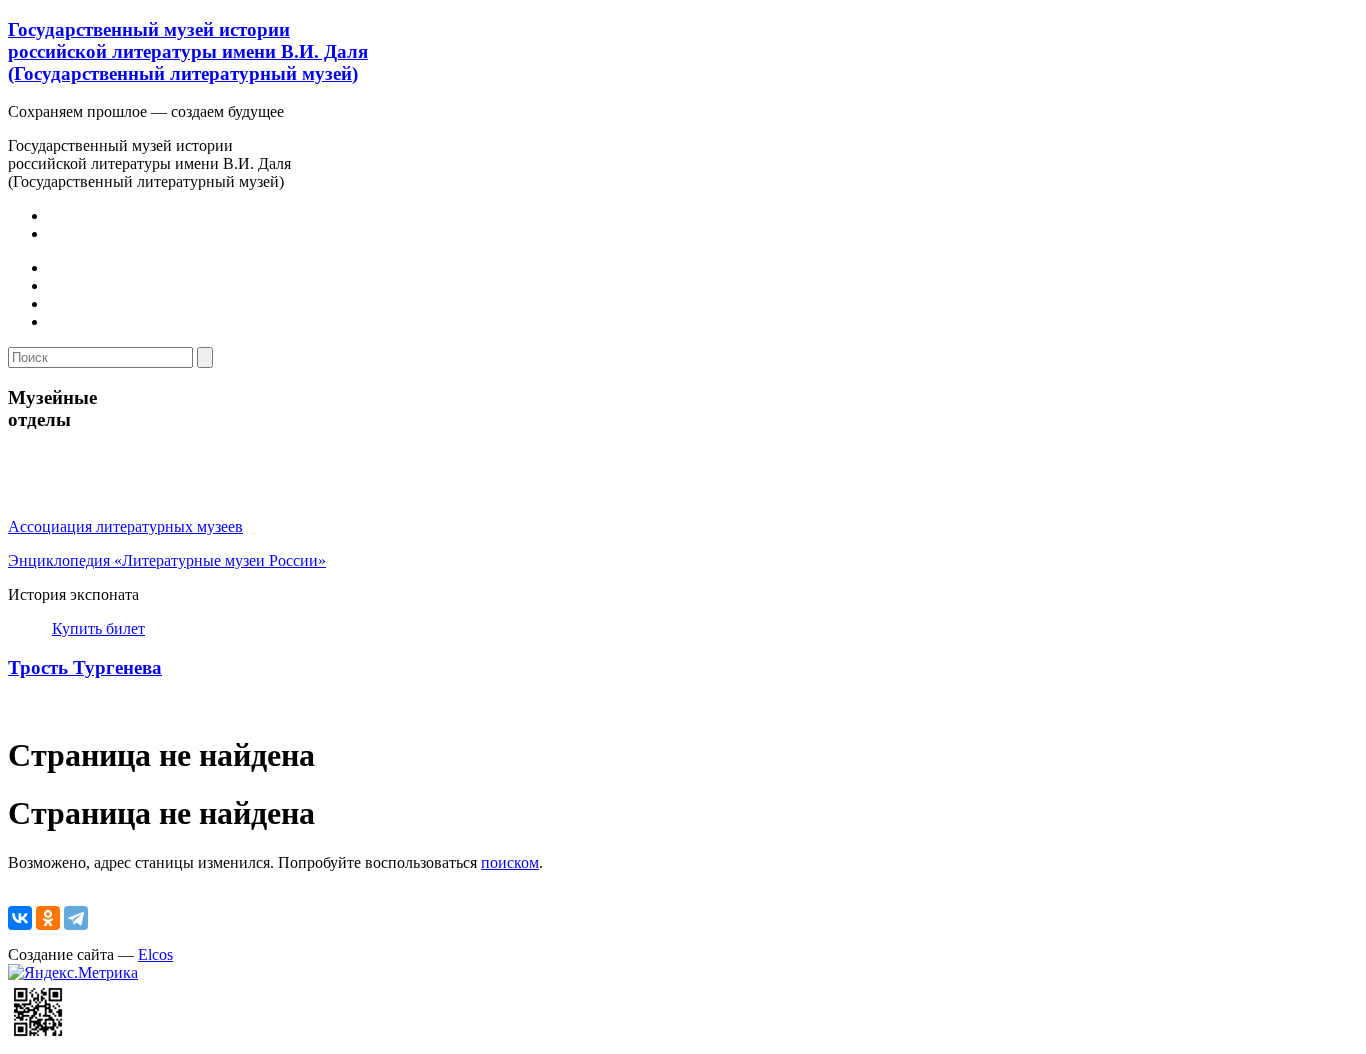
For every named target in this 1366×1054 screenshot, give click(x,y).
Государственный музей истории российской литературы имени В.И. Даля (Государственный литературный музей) (188, 51)
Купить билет (98, 628)
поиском (510, 862)
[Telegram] (76, 918)
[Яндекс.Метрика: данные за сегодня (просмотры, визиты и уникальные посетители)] (73, 973)
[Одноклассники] (48, 918)
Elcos (155, 954)
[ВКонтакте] (20, 918)
